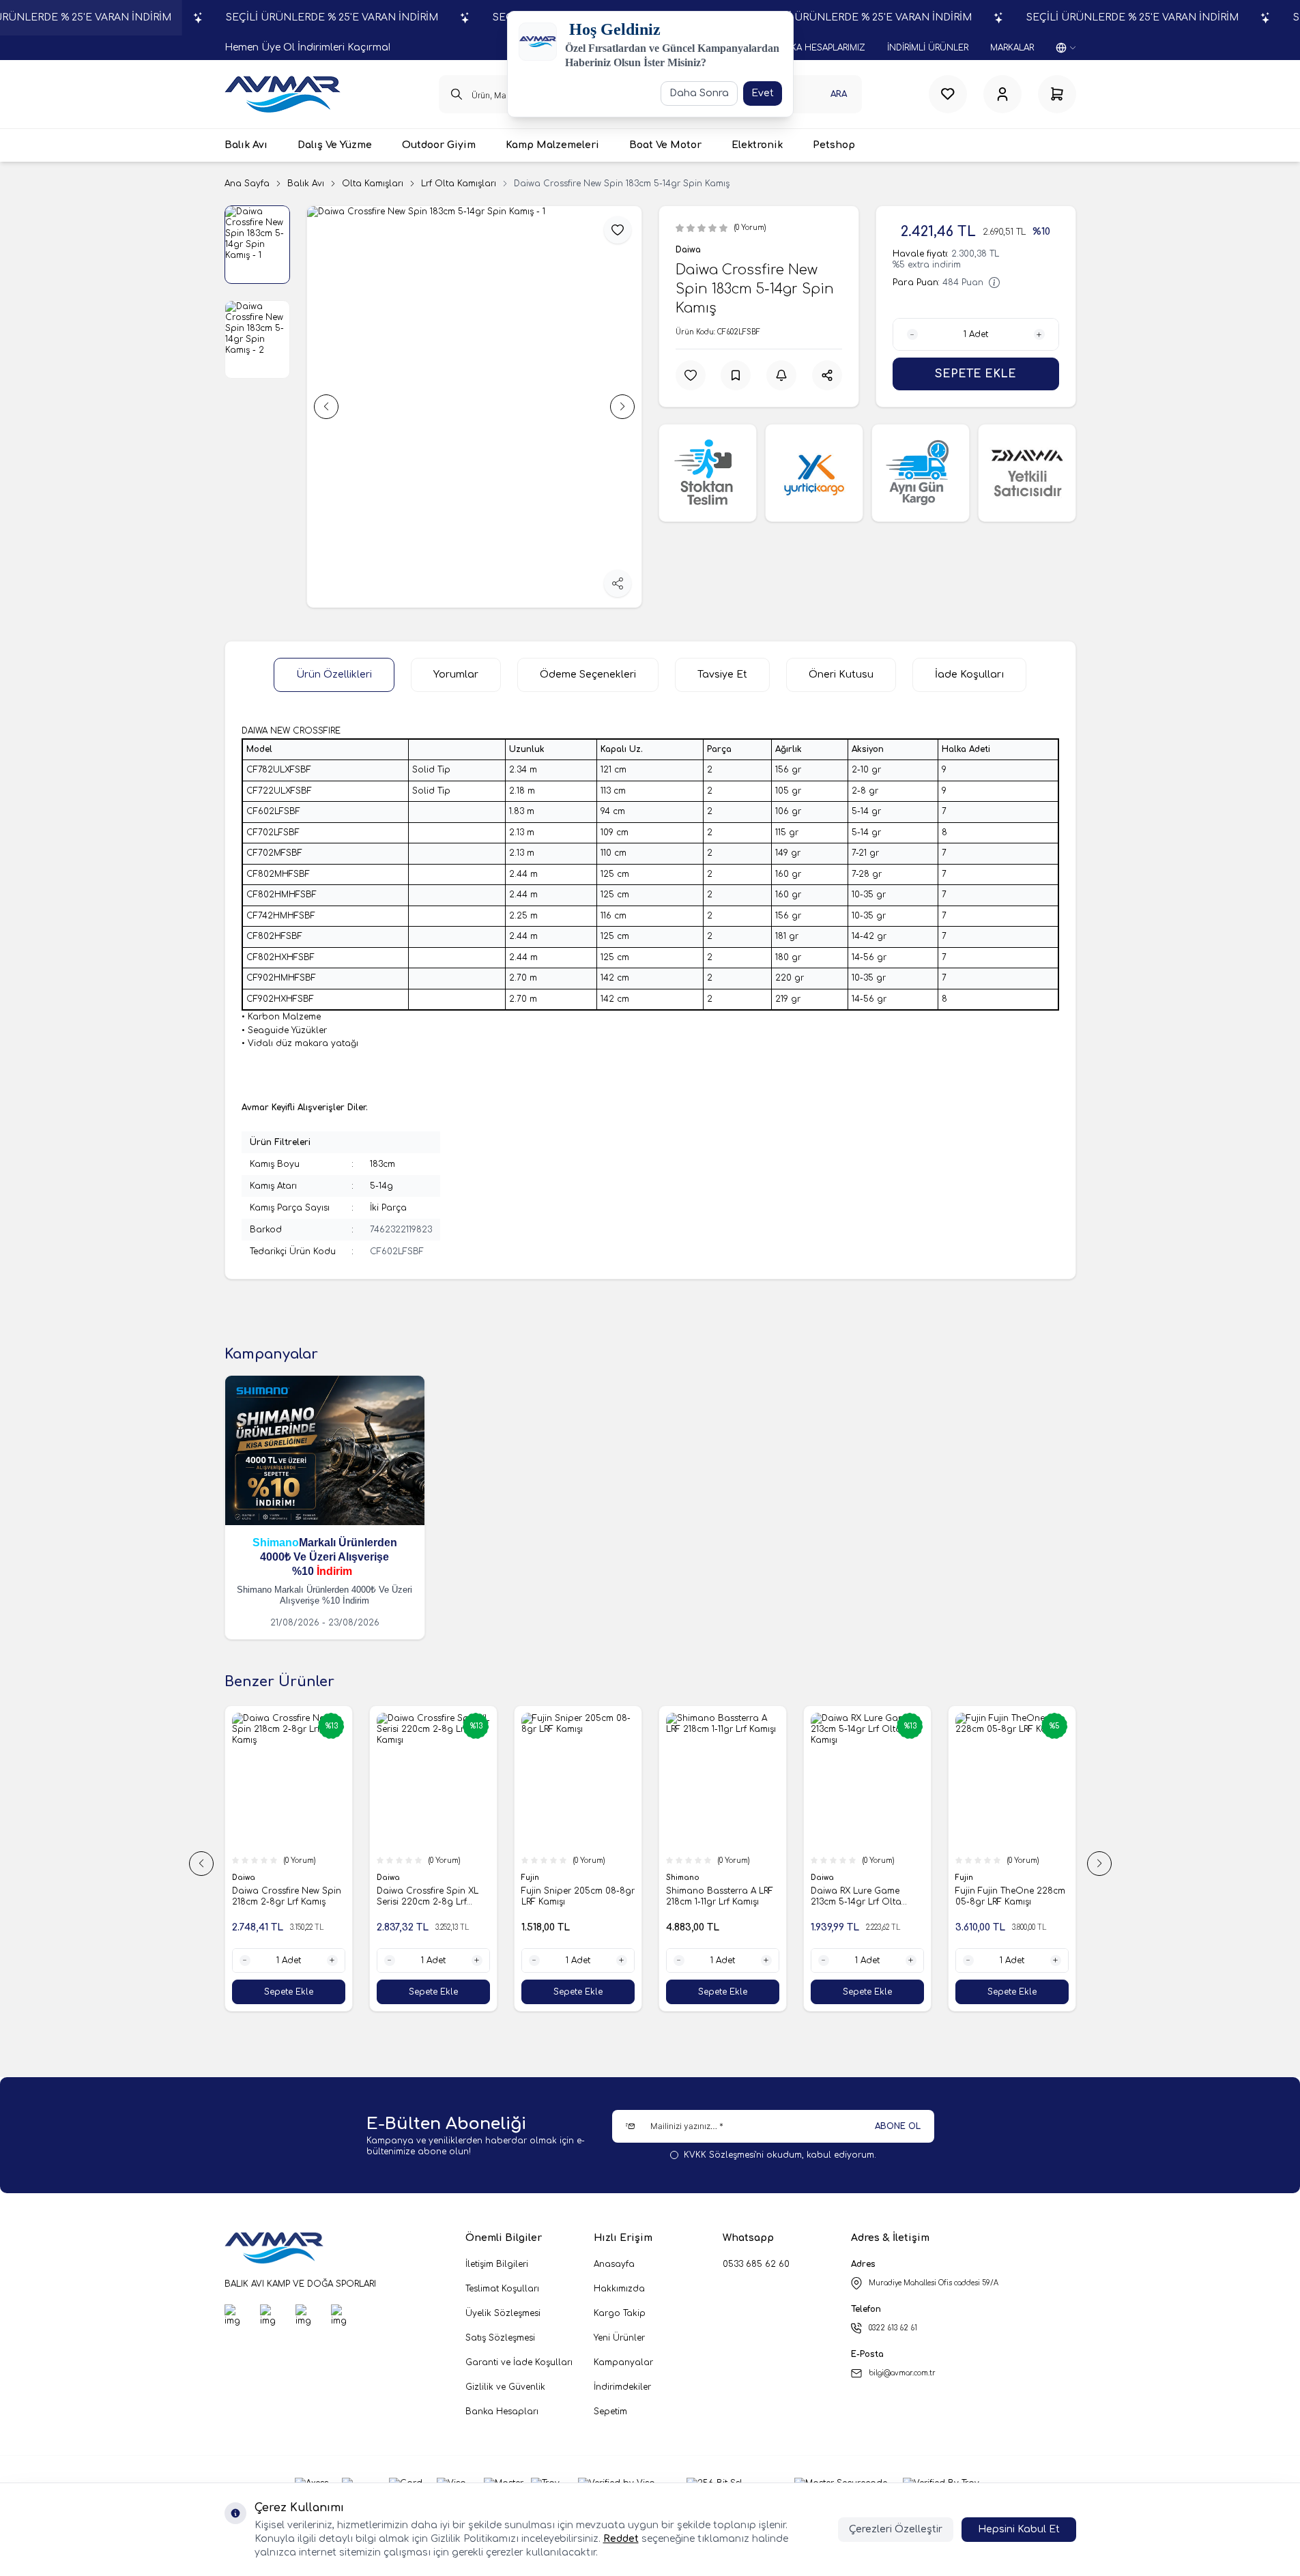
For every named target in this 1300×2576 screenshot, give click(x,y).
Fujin (488, 1878)
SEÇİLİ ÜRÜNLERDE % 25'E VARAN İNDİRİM (332, 17)
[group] (474, 407)
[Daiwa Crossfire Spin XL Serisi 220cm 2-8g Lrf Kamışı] (390, 1781)
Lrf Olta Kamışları (459, 184)
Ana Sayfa (247, 184)
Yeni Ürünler (619, 2338)
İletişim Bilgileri (497, 2264)
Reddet (621, 2539)
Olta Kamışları (373, 184)
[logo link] (283, 94)
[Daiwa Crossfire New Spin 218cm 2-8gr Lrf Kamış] (245, 1781)
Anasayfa (614, 2264)
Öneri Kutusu (841, 675)
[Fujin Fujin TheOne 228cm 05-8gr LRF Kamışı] (968, 1781)
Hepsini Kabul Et (1019, 2529)
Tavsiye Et (722, 675)
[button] (326, 407)
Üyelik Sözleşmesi (503, 2313)
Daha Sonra (699, 93)
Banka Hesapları (502, 2412)
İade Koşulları (969, 675)
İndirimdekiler (622, 2387)
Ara (839, 94)
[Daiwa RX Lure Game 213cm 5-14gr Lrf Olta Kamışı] (824, 1781)
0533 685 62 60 (756, 2264)
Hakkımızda (619, 2289)
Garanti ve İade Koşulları (519, 2362)
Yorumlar (456, 675)
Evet (763, 93)
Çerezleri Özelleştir (896, 2529)
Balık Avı (306, 184)
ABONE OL (898, 2126)
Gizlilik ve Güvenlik (505, 2387)
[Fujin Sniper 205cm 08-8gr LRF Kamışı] (534, 1781)
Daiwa (688, 250)
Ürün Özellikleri (334, 675)
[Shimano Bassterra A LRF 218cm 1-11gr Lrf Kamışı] (679, 1781)
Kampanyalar (623, 2362)
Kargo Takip (620, 2313)
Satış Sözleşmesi (500, 2338)
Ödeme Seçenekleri (588, 675)
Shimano (276, 1543)
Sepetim (610, 2412)
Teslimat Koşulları (502, 2289)
